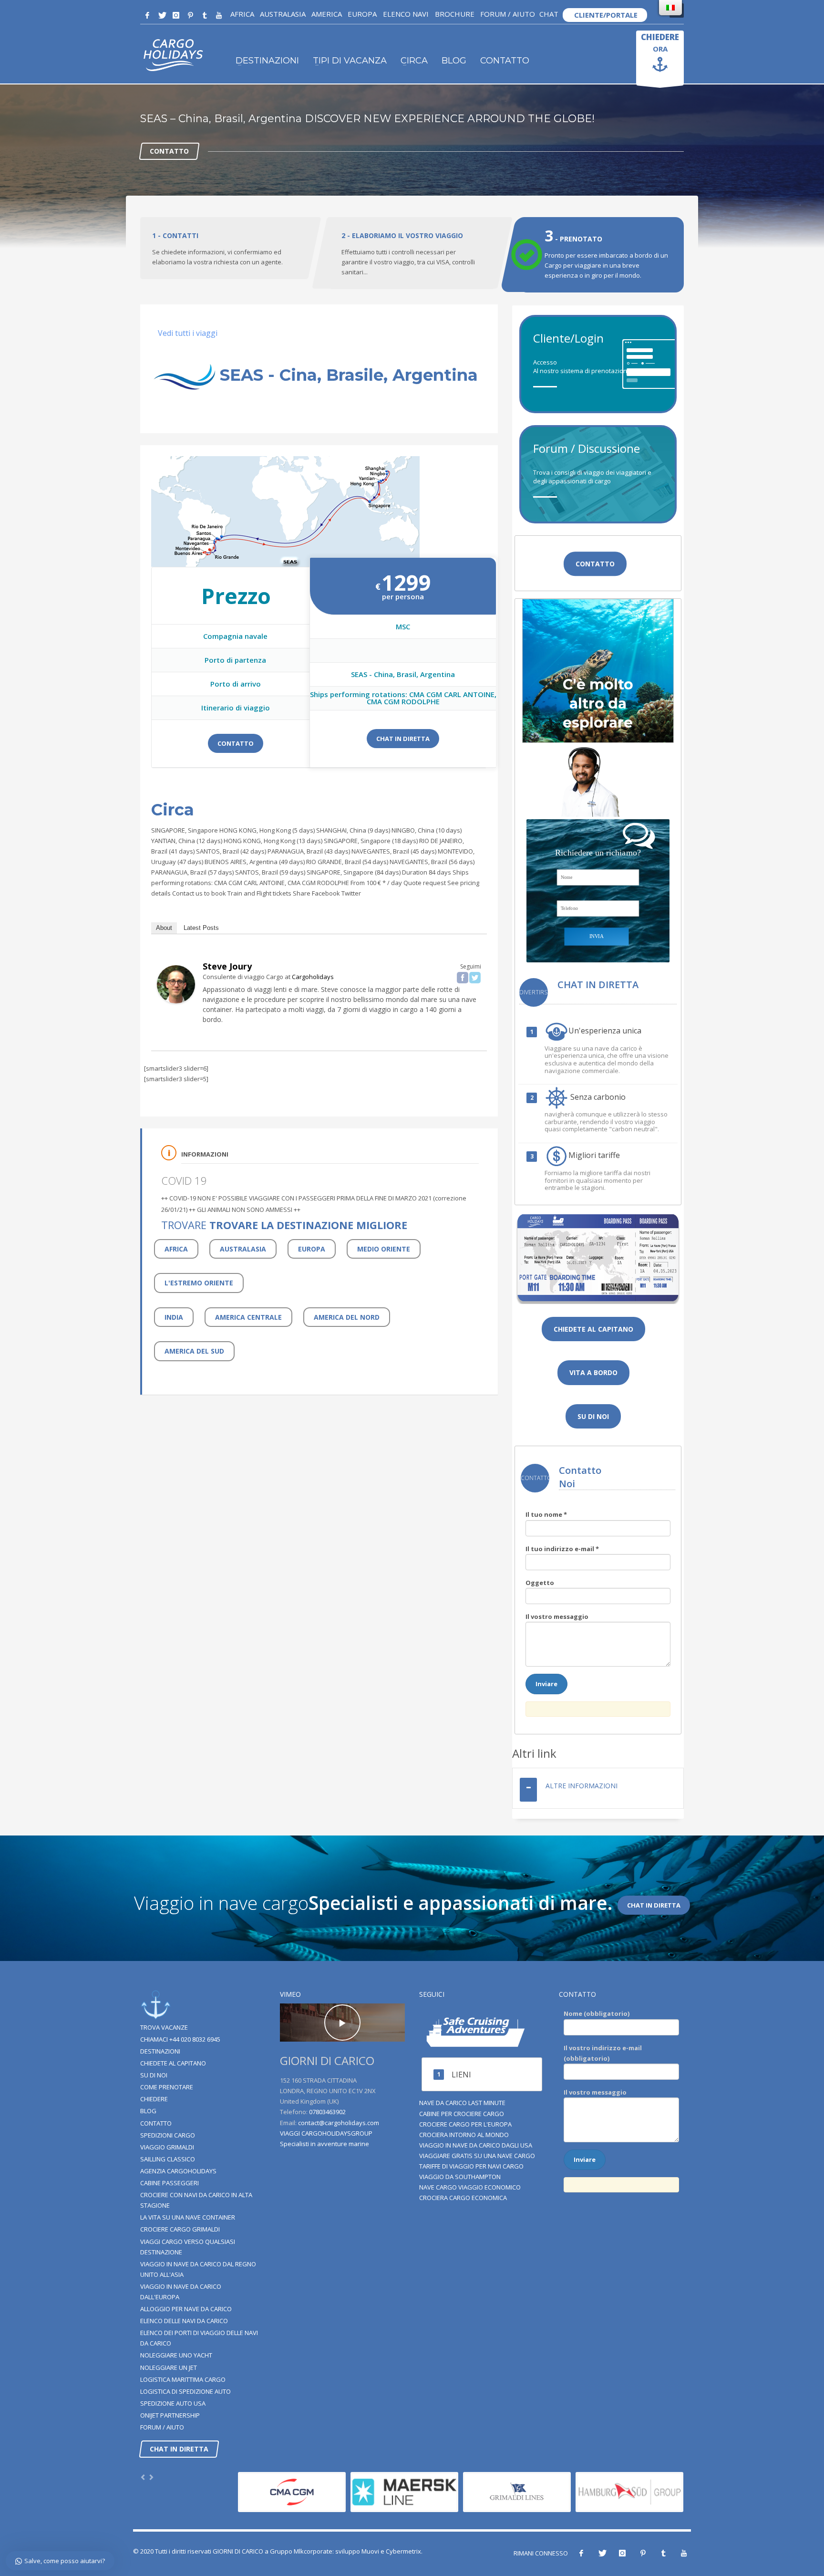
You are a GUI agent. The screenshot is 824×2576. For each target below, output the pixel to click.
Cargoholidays (313, 977)
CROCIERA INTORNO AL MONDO (464, 2135)
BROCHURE (454, 14)
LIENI (461, 2075)
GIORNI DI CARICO (238, 2551)
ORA (660, 42)
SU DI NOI (154, 2075)
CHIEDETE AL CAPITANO (173, 2063)
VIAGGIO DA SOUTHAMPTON (460, 2177)
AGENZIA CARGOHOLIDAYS (178, 2171)
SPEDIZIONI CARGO (168, 2135)
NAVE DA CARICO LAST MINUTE (462, 2103)
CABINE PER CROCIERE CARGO (462, 2114)
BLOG (454, 61)
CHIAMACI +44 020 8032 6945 (180, 2039)
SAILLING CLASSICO (168, 2159)
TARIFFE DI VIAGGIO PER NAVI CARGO (471, 2166)
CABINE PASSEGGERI (170, 2183)
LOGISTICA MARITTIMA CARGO (183, 2379)
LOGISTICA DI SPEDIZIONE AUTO (185, 2391)
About (164, 928)
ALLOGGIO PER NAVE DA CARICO (186, 2309)
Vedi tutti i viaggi (188, 333)
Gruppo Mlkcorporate (301, 2551)
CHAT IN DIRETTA (403, 739)
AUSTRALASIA (283, 14)
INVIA (597, 936)
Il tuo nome (546, 1514)
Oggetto (540, 1583)
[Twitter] (162, 15)
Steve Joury (227, 966)
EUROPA (362, 14)
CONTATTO (505, 61)
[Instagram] (176, 15)
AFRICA (242, 14)
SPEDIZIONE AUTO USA (173, 2403)
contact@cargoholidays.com (339, 2123)
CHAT (549, 14)
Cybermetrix (403, 2551)
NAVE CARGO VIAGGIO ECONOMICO (470, 2187)
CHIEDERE (154, 2099)
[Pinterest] (190, 15)
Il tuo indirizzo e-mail (562, 1549)
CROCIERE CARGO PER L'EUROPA (465, 2124)
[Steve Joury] (176, 984)
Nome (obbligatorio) (597, 2013)
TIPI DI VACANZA (350, 61)
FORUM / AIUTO (508, 14)
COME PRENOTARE (167, 2087)
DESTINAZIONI (267, 61)
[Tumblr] (205, 15)
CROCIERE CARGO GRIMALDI (180, 2229)
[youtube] (219, 15)
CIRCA (414, 61)
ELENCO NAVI (405, 14)
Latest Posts (201, 928)
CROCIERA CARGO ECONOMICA (463, 2198)
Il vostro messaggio (557, 1617)
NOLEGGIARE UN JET (169, 2367)
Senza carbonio (597, 1097)
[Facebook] (147, 15)
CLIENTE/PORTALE (605, 15)
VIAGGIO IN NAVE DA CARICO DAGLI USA (476, 2145)
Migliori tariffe (594, 1156)
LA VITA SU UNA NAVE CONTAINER (188, 2217)
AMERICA (327, 14)
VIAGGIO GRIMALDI (167, 2147)
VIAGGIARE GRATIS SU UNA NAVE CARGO (477, 2156)
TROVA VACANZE (164, 2027)
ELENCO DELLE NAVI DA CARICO (184, 2321)
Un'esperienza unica (605, 1031)
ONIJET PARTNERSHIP (170, 2415)
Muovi (370, 2551)
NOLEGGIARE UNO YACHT (176, 2355)
